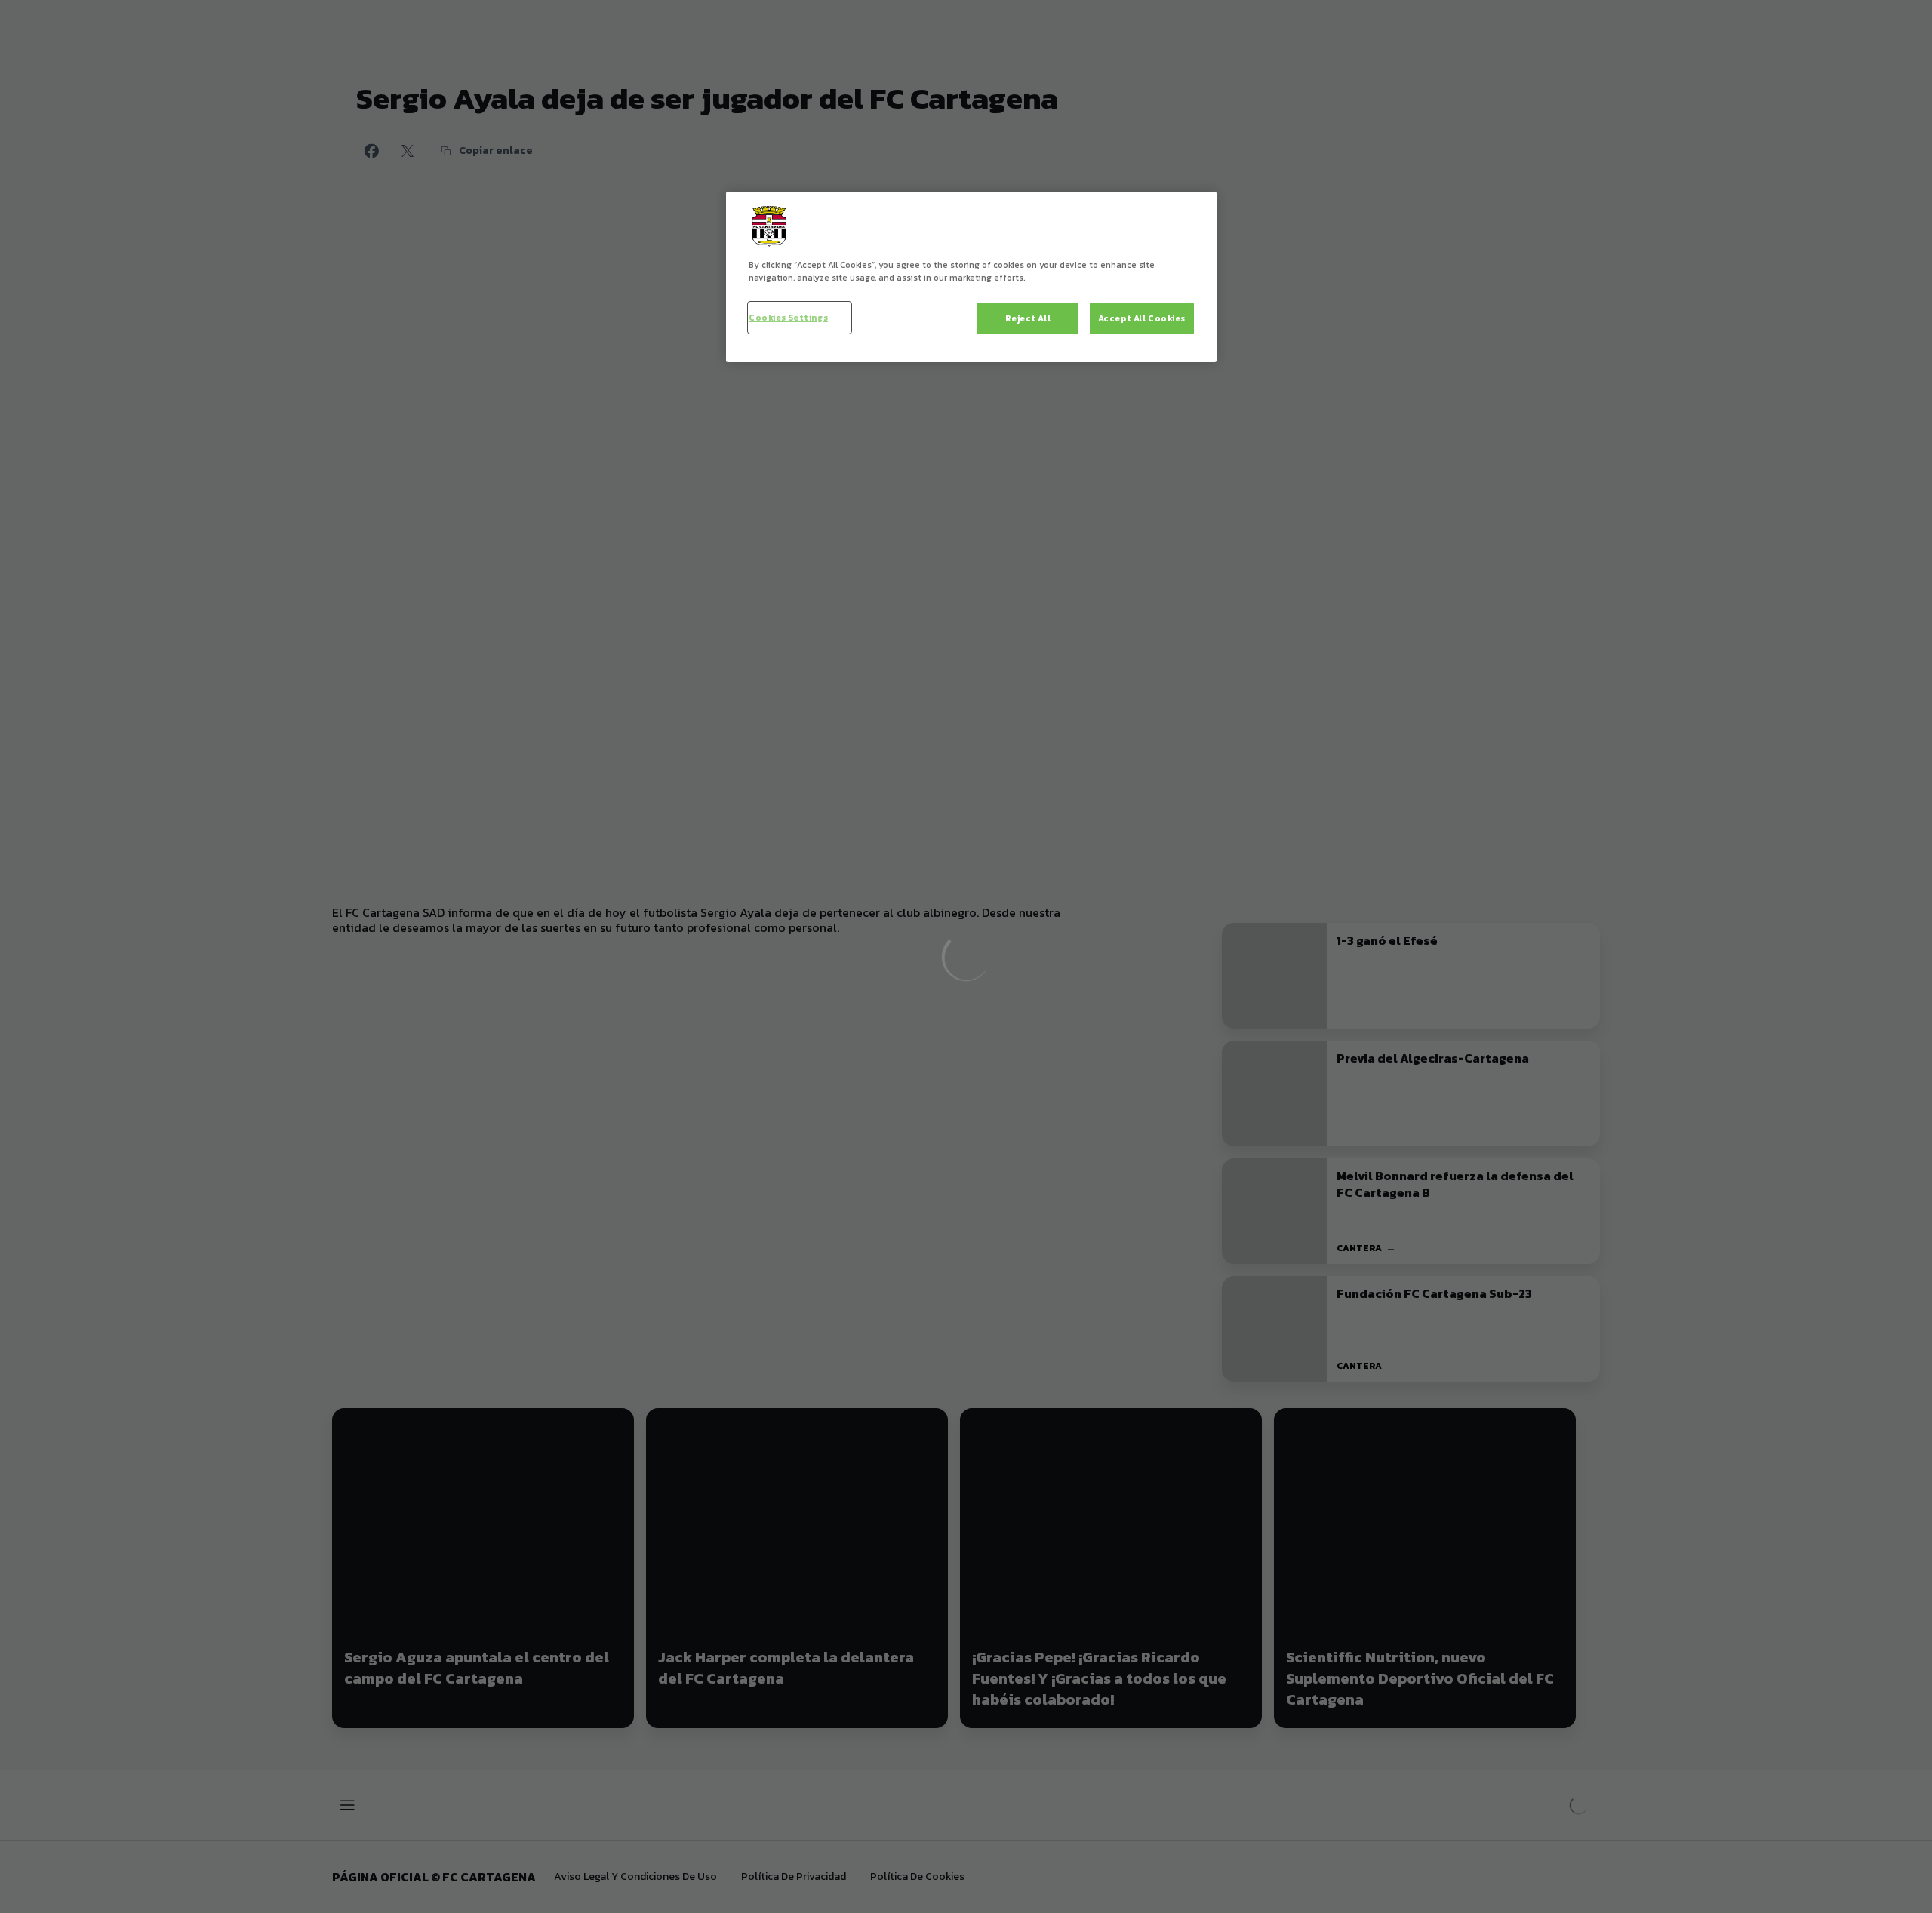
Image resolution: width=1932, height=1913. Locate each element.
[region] (971, 277)
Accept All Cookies (1142, 318)
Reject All (1028, 318)
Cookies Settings (788, 317)
